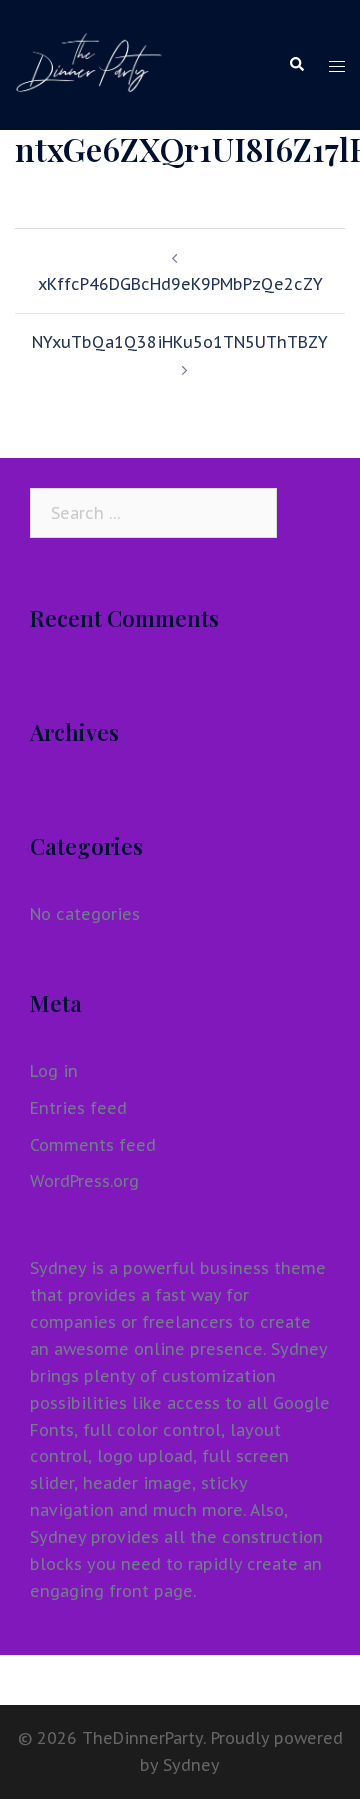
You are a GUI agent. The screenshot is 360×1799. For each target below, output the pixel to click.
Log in (54, 1071)
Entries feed (78, 1108)
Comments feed (93, 1145)
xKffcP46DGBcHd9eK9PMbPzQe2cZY (180, 284)
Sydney (191, 1765)
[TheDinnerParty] (89, 63)
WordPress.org (84, 1181)
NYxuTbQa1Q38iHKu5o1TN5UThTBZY (180, 342)
